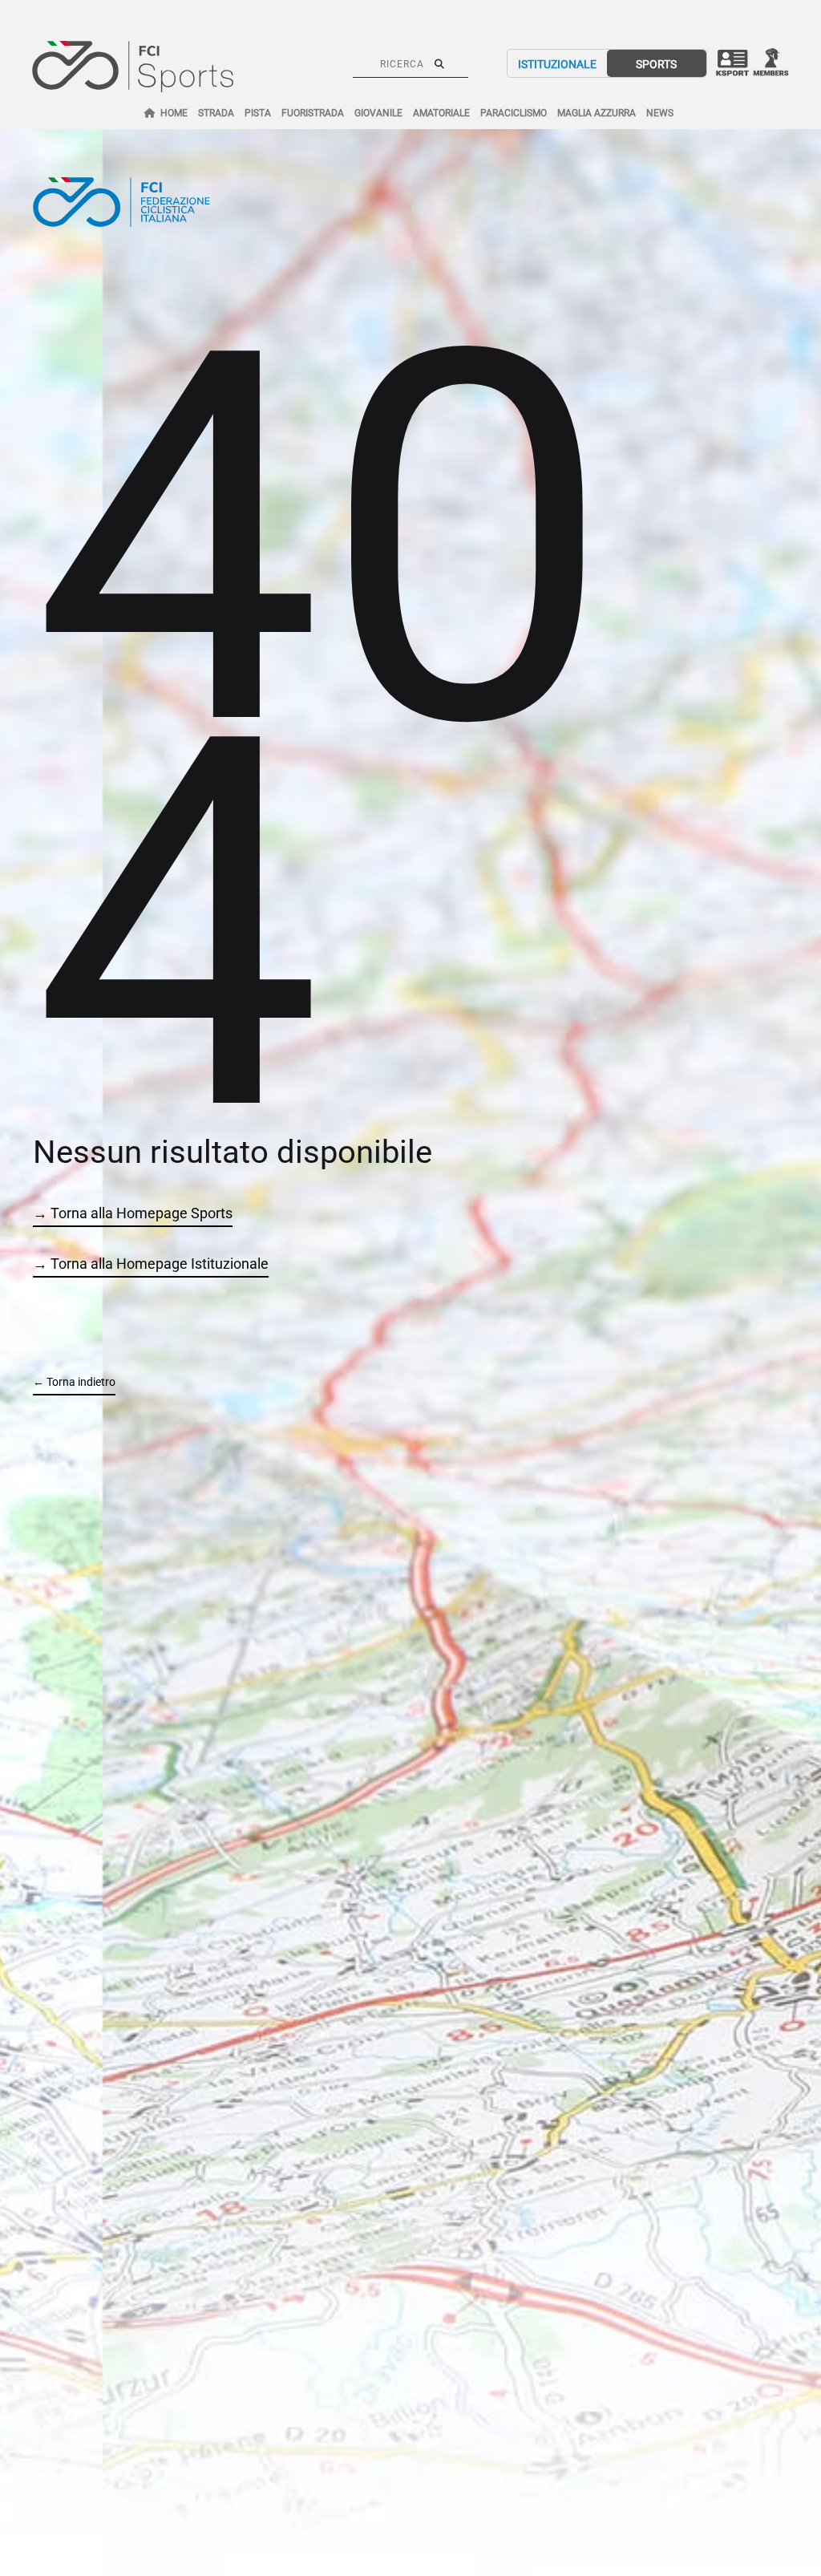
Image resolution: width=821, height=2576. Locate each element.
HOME (174, 113)
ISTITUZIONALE (557, 64)
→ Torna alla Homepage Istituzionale (151, 1264)
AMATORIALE (441, 113)
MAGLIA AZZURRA (597, 113)
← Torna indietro (74, 1382)
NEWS (660, 113)
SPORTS (656, 64)
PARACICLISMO (514, 113)
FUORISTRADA (313, 113)
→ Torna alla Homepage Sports (133, 1213)
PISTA (258, 113)
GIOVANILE (378, 113)
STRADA (216, 113)
